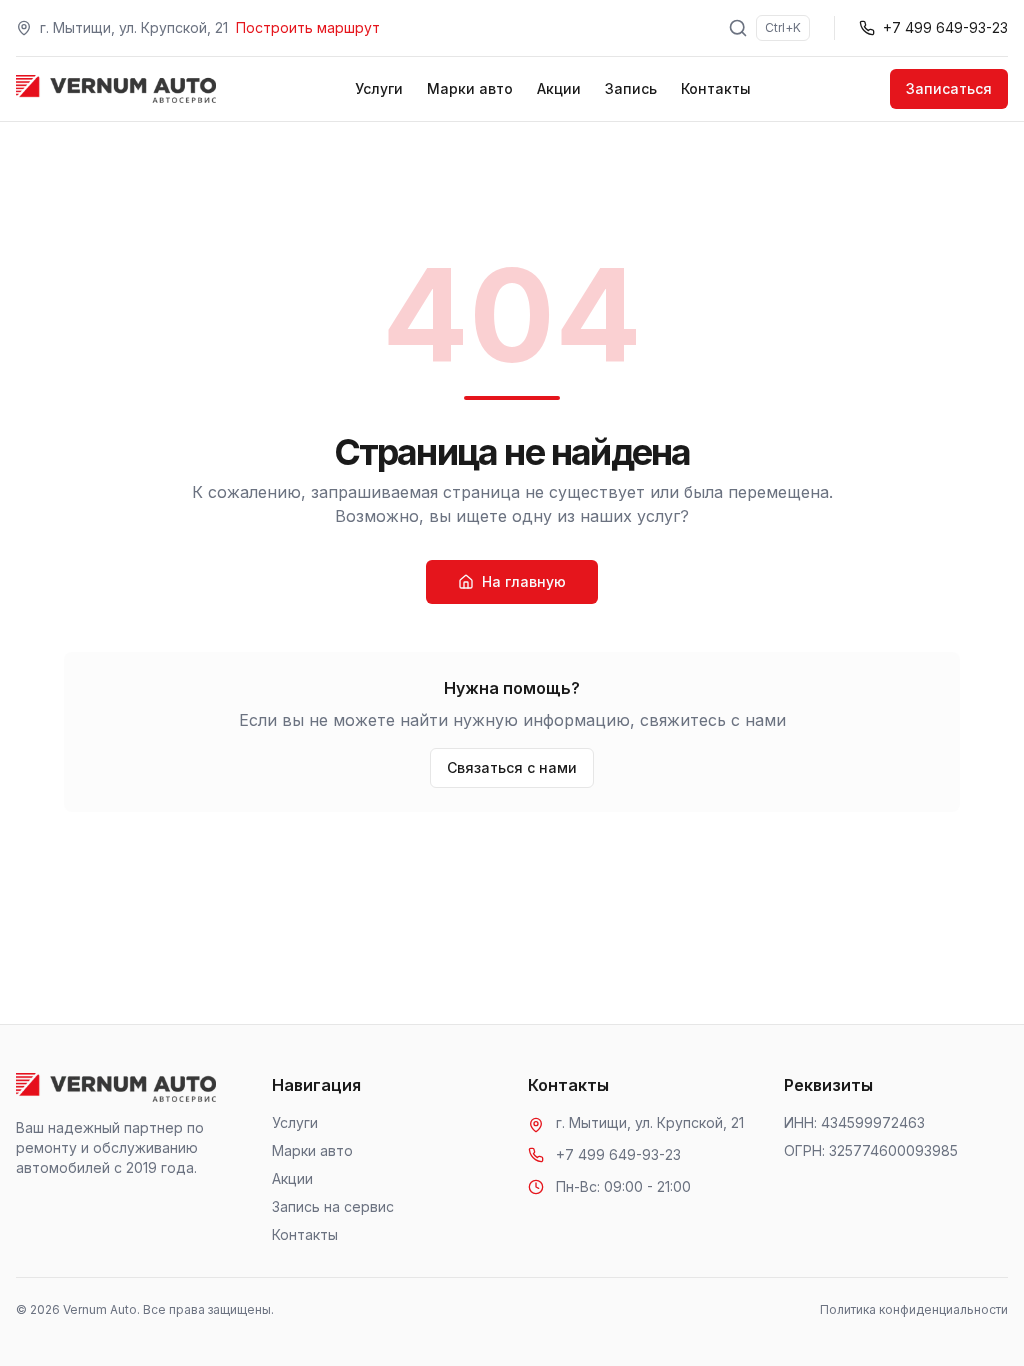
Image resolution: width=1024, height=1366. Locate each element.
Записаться (949, 88)
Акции (559, 88)
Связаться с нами (512, 767)
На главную (524, 581)
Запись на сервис (333, 1206)
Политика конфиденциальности (914, 1309)
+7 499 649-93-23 (618, 1154)
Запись (631, 88)
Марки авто (470, 88)
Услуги (379, 88)
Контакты (716, 88)
